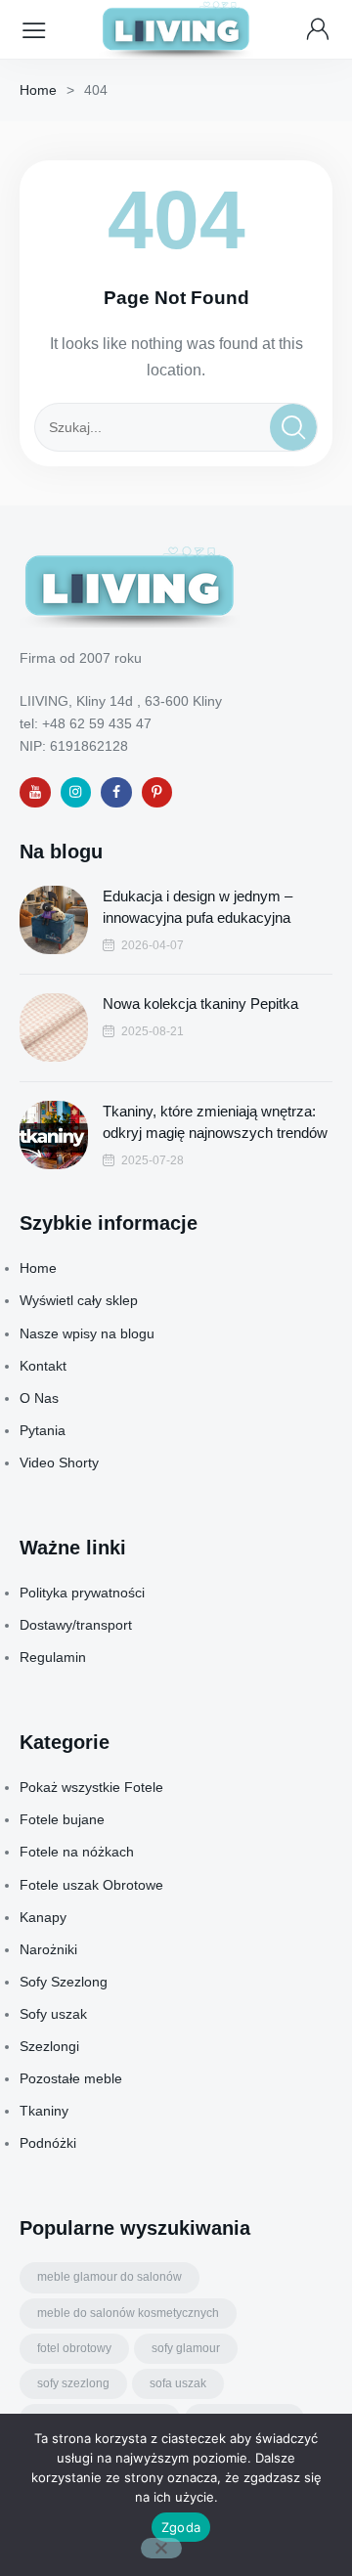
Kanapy (43, 1917)
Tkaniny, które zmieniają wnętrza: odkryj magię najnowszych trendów (215, 1122)
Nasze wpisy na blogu (87, 1333)
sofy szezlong (73, 2383)
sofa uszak (178, 2383)
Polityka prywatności (82, 1593)
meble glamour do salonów (110, 2277)
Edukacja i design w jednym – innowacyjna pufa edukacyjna (198, 907)
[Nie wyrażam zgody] (161, 2548)
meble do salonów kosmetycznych (128, 2313)
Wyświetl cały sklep (79, 1300)
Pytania (43, 1430)
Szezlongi (49, 2046)
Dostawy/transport (76, 1625)
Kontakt (43, 1366)
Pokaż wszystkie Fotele (91, 1787)
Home (38, 90)
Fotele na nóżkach (77, 1852)
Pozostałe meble (71, 2078)
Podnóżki (48, 2143)
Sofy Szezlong (64, 1982)
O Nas (39, 1398)
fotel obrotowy (74, 2348)
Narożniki (48, 1949)
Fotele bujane (62, 1819)
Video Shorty (59, 1463)
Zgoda (181, 2527)
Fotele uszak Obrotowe (91, 1885)
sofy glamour (186, 2348)
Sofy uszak (53, 2014)
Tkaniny (44, 2111)
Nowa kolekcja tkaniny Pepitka (200, 1004)
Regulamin (53, 1657)
